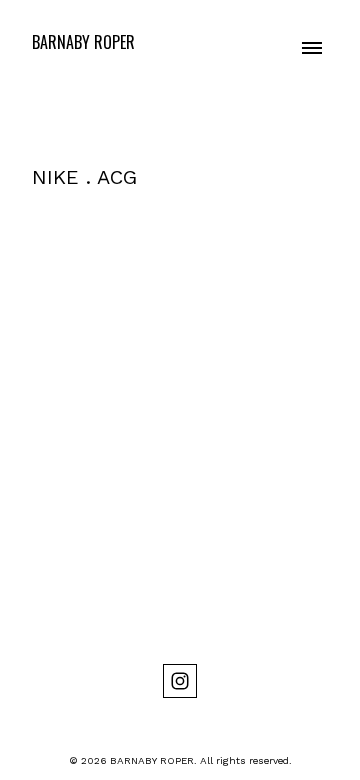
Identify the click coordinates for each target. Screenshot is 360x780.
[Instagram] (180, 681)
